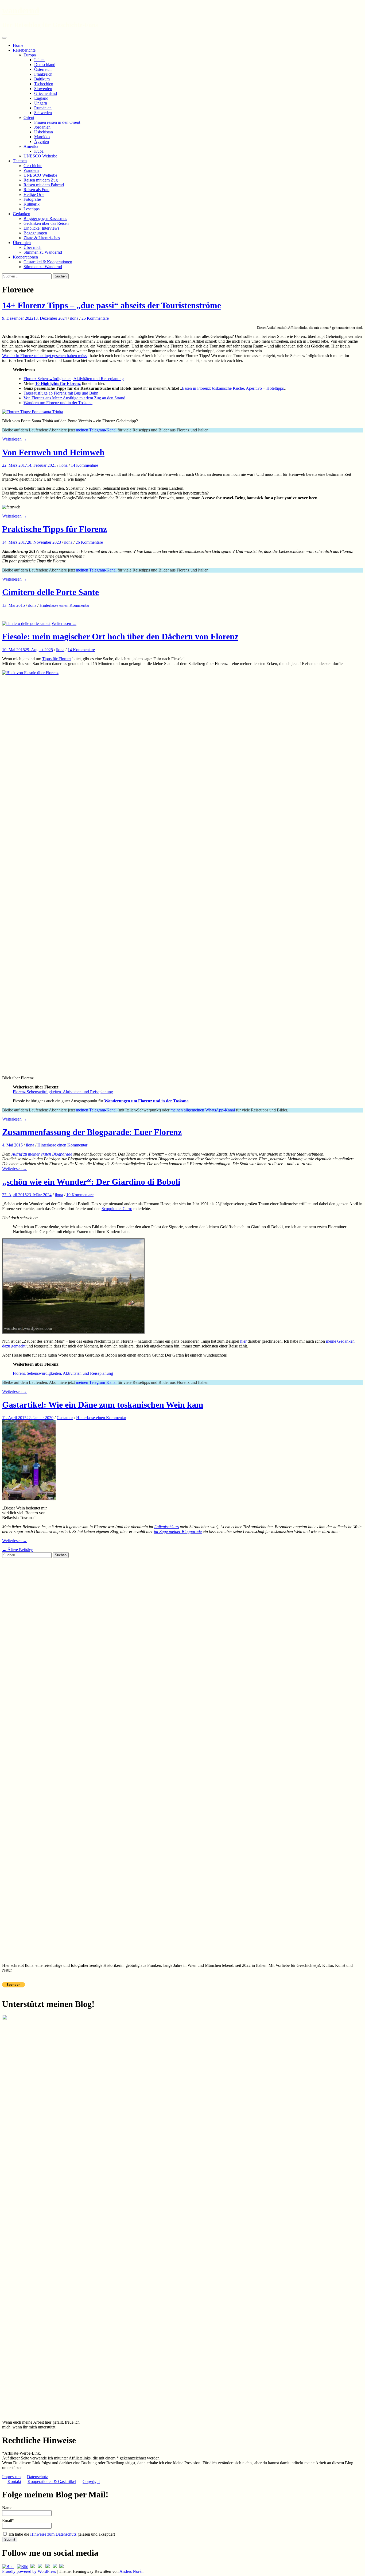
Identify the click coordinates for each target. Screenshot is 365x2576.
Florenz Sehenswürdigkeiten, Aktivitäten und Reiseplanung (74, 379)
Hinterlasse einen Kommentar (65, 605)
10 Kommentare (80, 1195)
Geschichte (33, 166)
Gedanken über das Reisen (46, 223)
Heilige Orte (34, 194)
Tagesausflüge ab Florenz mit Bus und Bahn (61, 393)
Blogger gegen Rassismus (45, 219)
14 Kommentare (84, 465)
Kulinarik (32, 204)
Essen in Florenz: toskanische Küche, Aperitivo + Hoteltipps (233, 388)
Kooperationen (25, 257)
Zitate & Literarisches (42, 238)
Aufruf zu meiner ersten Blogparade (42, 1154)
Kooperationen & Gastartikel (52, 2482)
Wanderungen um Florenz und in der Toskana (146, 1101)
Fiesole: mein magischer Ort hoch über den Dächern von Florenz (120, 636)
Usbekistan (44, 132)
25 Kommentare (95, 318)
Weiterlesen (15, 439)
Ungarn (41, 103)
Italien (39, 60)
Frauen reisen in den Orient (57, 122)
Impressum (11, 2477)
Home (18, 45)
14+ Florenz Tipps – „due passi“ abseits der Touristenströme (112, 305)
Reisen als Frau (36, 190)
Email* (8, 2521)
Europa (30, 55)
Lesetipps (32, 209)
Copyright (91, 2482)
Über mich (22, 243)
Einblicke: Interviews (41, 228)
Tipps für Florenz (57, 659)
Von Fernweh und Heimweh (53, 452)
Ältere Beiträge (18, 1550)
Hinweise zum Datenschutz (53, 2534)
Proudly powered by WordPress (29, 2571)
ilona (74, 318)
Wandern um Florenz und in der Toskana (58, 403)
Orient (29, 117)
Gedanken (22, 214)
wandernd (21, 10)
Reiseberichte (24, 50)
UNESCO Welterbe (40, 156)
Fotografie (32, 199)
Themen (20, 161)
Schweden (43, 113)
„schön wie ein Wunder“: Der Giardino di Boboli (91, 1182)
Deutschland (45, 65)
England (41, 98)
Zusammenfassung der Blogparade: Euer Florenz (92, 1132)
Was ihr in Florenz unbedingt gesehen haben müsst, (45, 356)
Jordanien (42, 127)
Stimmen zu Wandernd (43, 252)
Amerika (31, 146)
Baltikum (42, 79)
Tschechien (44, 84)
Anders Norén (131, 2571)
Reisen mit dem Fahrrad (44, 185)
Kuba (39, 151)
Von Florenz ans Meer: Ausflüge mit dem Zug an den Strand (74, 398)
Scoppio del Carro (117, 1209)
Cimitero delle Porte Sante (51, 592)
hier (243, 1341)
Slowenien (43, 89)
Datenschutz (37, 2477)
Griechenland (46, 93)
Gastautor (65, 1418)
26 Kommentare (89, 542)
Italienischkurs (166, 1527)
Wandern (31, 170)
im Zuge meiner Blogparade (178, 1532)
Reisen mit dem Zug (41, 180)
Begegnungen (35, 233)
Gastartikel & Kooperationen (48, 262)
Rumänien (43, 108)
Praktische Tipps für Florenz (55, 529)
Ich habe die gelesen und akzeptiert (61, 2534)
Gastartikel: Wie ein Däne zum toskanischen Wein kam (103, 1405)
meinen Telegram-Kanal (96, 430)
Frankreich (43, 74)
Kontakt (14, 2482)
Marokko (42, 137)
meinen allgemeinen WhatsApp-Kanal (203, 1110)
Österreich (43, 69)
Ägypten (42, 142)
